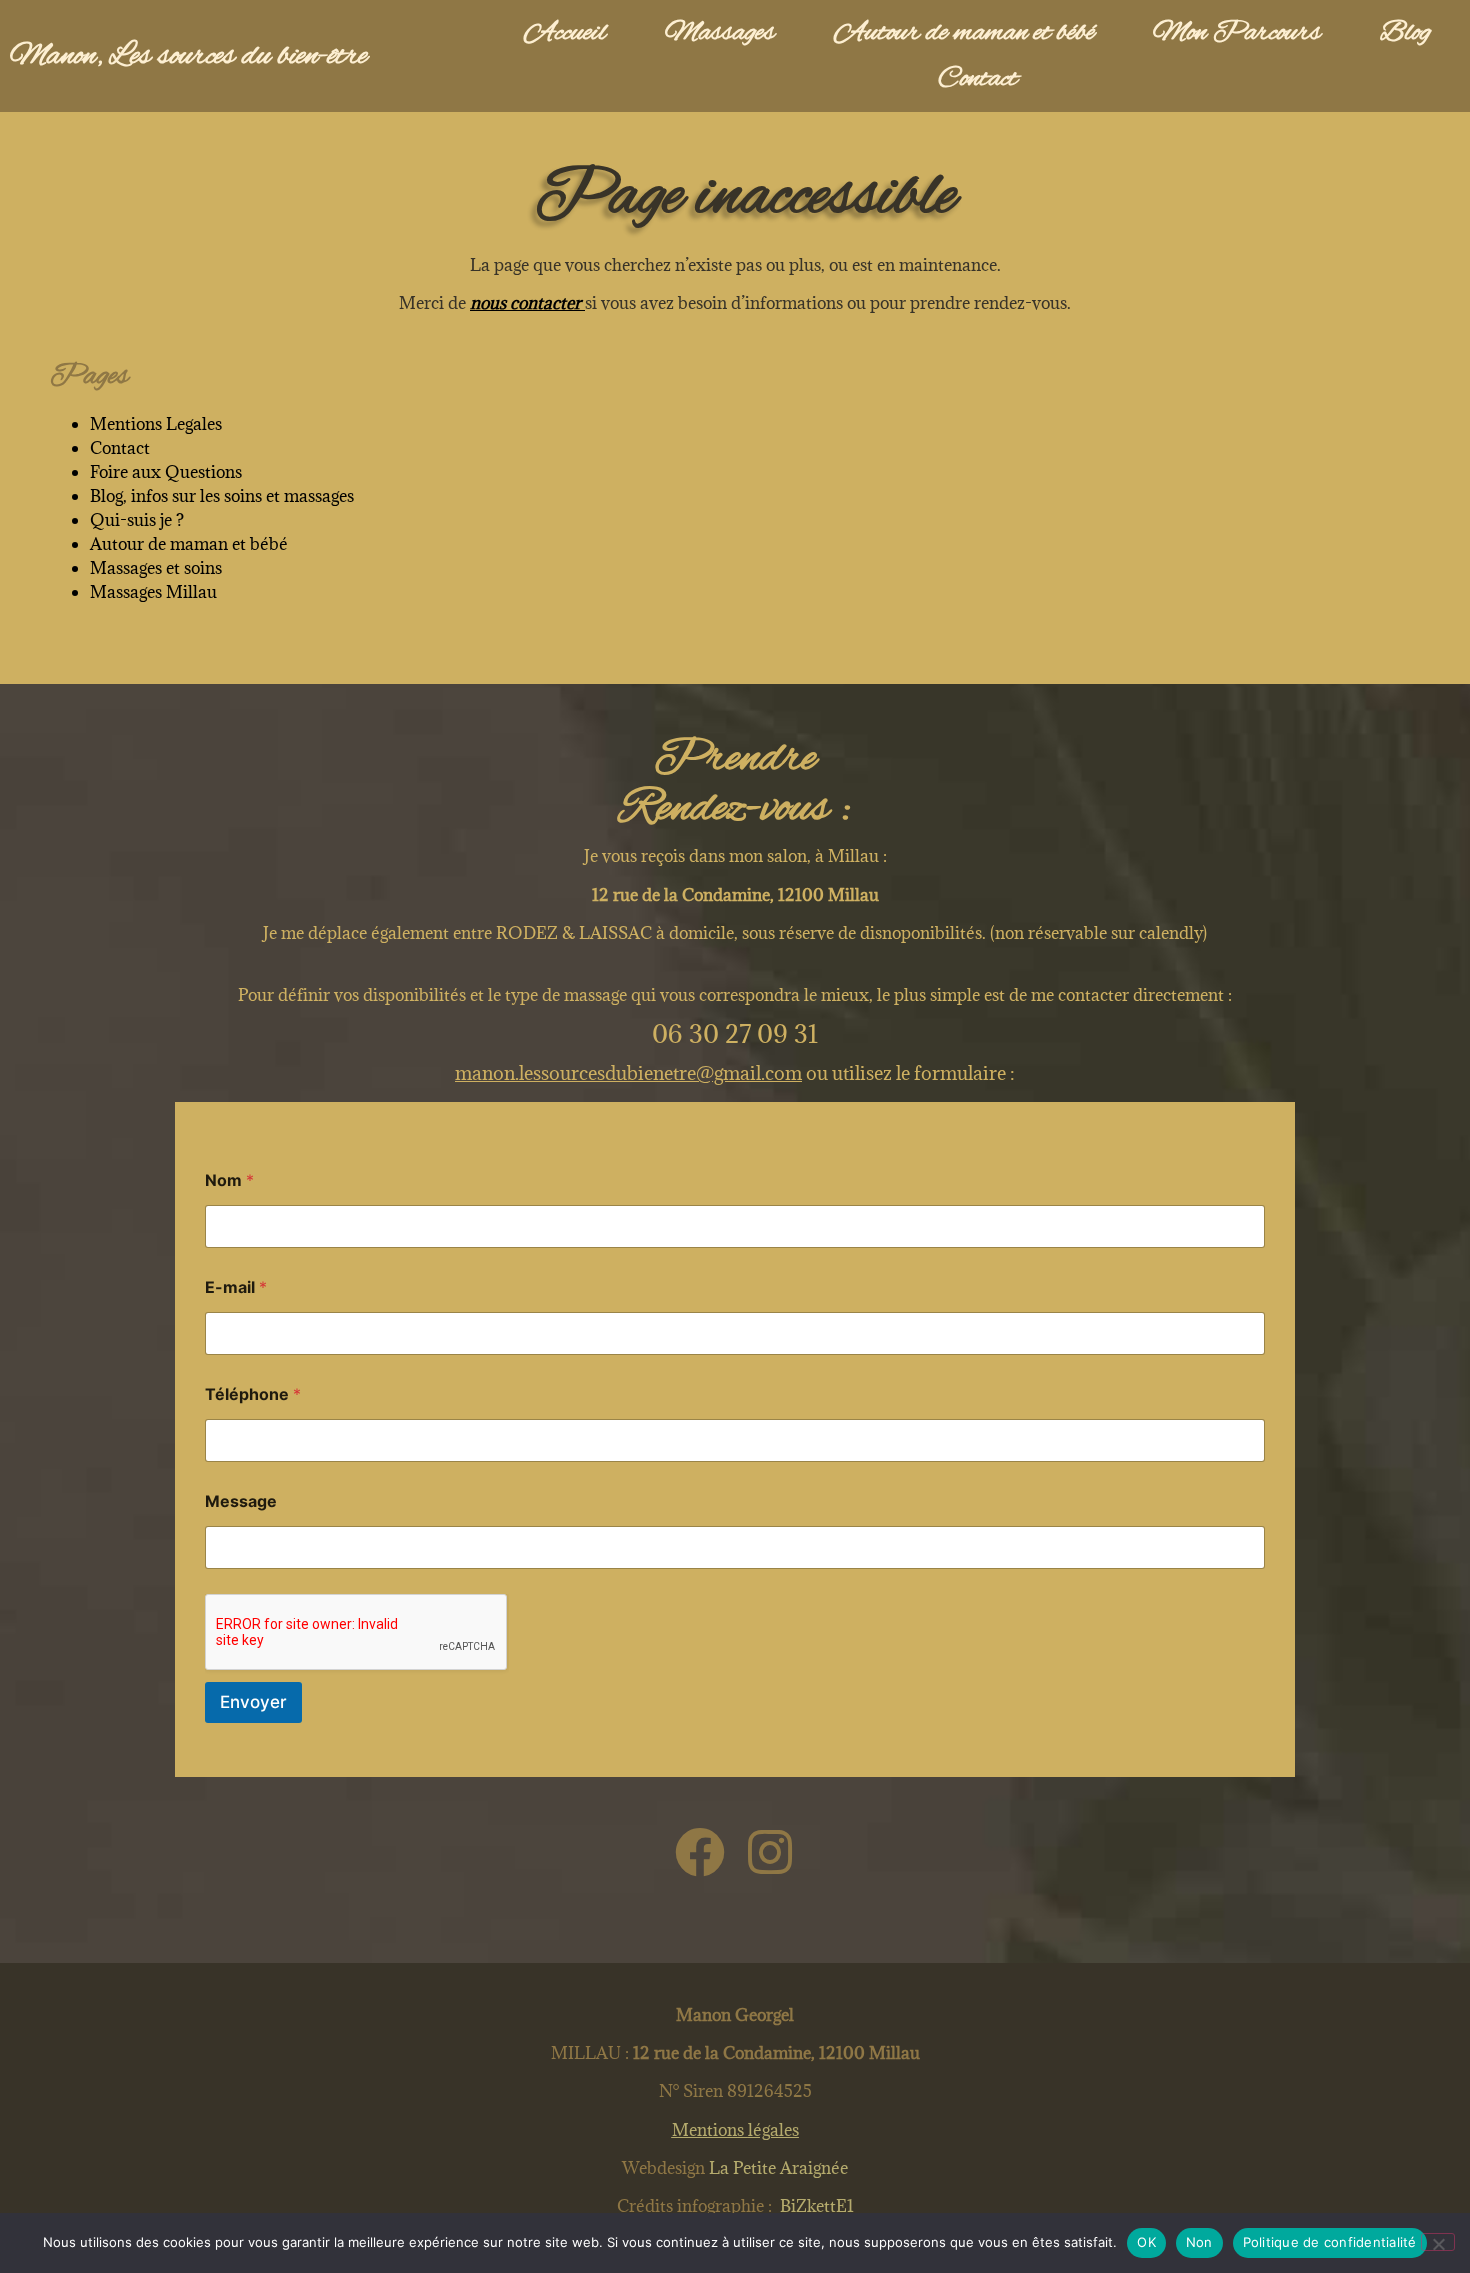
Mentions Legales (156, 424)
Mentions (735, 2130)
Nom (229, 1180)
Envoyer (253, 1702)
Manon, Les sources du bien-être (188, 56)
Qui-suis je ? (137, 520)
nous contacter (527, 303)
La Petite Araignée (776, 2168)
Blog (1405, 33)
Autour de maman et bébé (964, 33)
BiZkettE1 (817, 2206)
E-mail (236, 1287)
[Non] (1438, 2242)
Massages (720, 33)
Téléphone (253, 1394)
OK (1146, 2242)
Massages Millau (153, 592)
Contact (978, 79)
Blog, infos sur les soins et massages (222, 496)
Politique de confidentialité (1330, 2242)
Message (241, 1501)
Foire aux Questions (166, 472)
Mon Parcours (1237, 33)
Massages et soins (156, 568)
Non (1199, 2242)
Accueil (565, 33)
